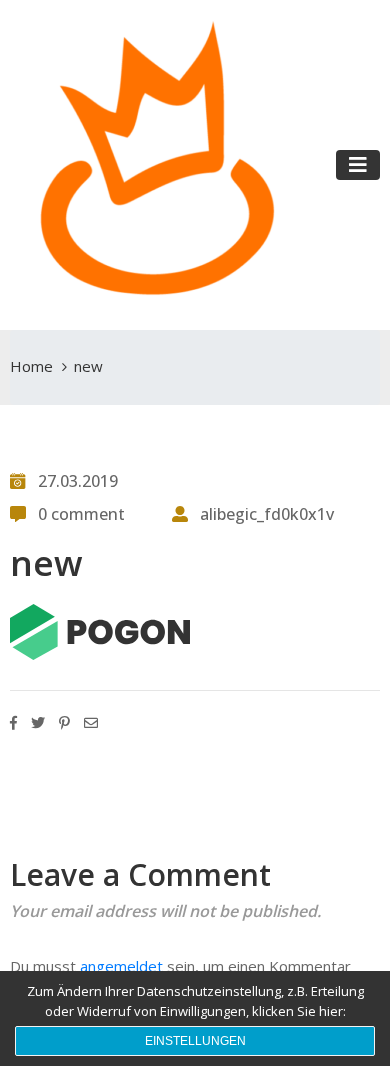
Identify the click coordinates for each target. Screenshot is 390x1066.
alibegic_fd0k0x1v (267, 514)
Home (31, 366)
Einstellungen (195, 1041)
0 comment (81, 514)
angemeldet (121, 966)
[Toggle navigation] (358, 165)
